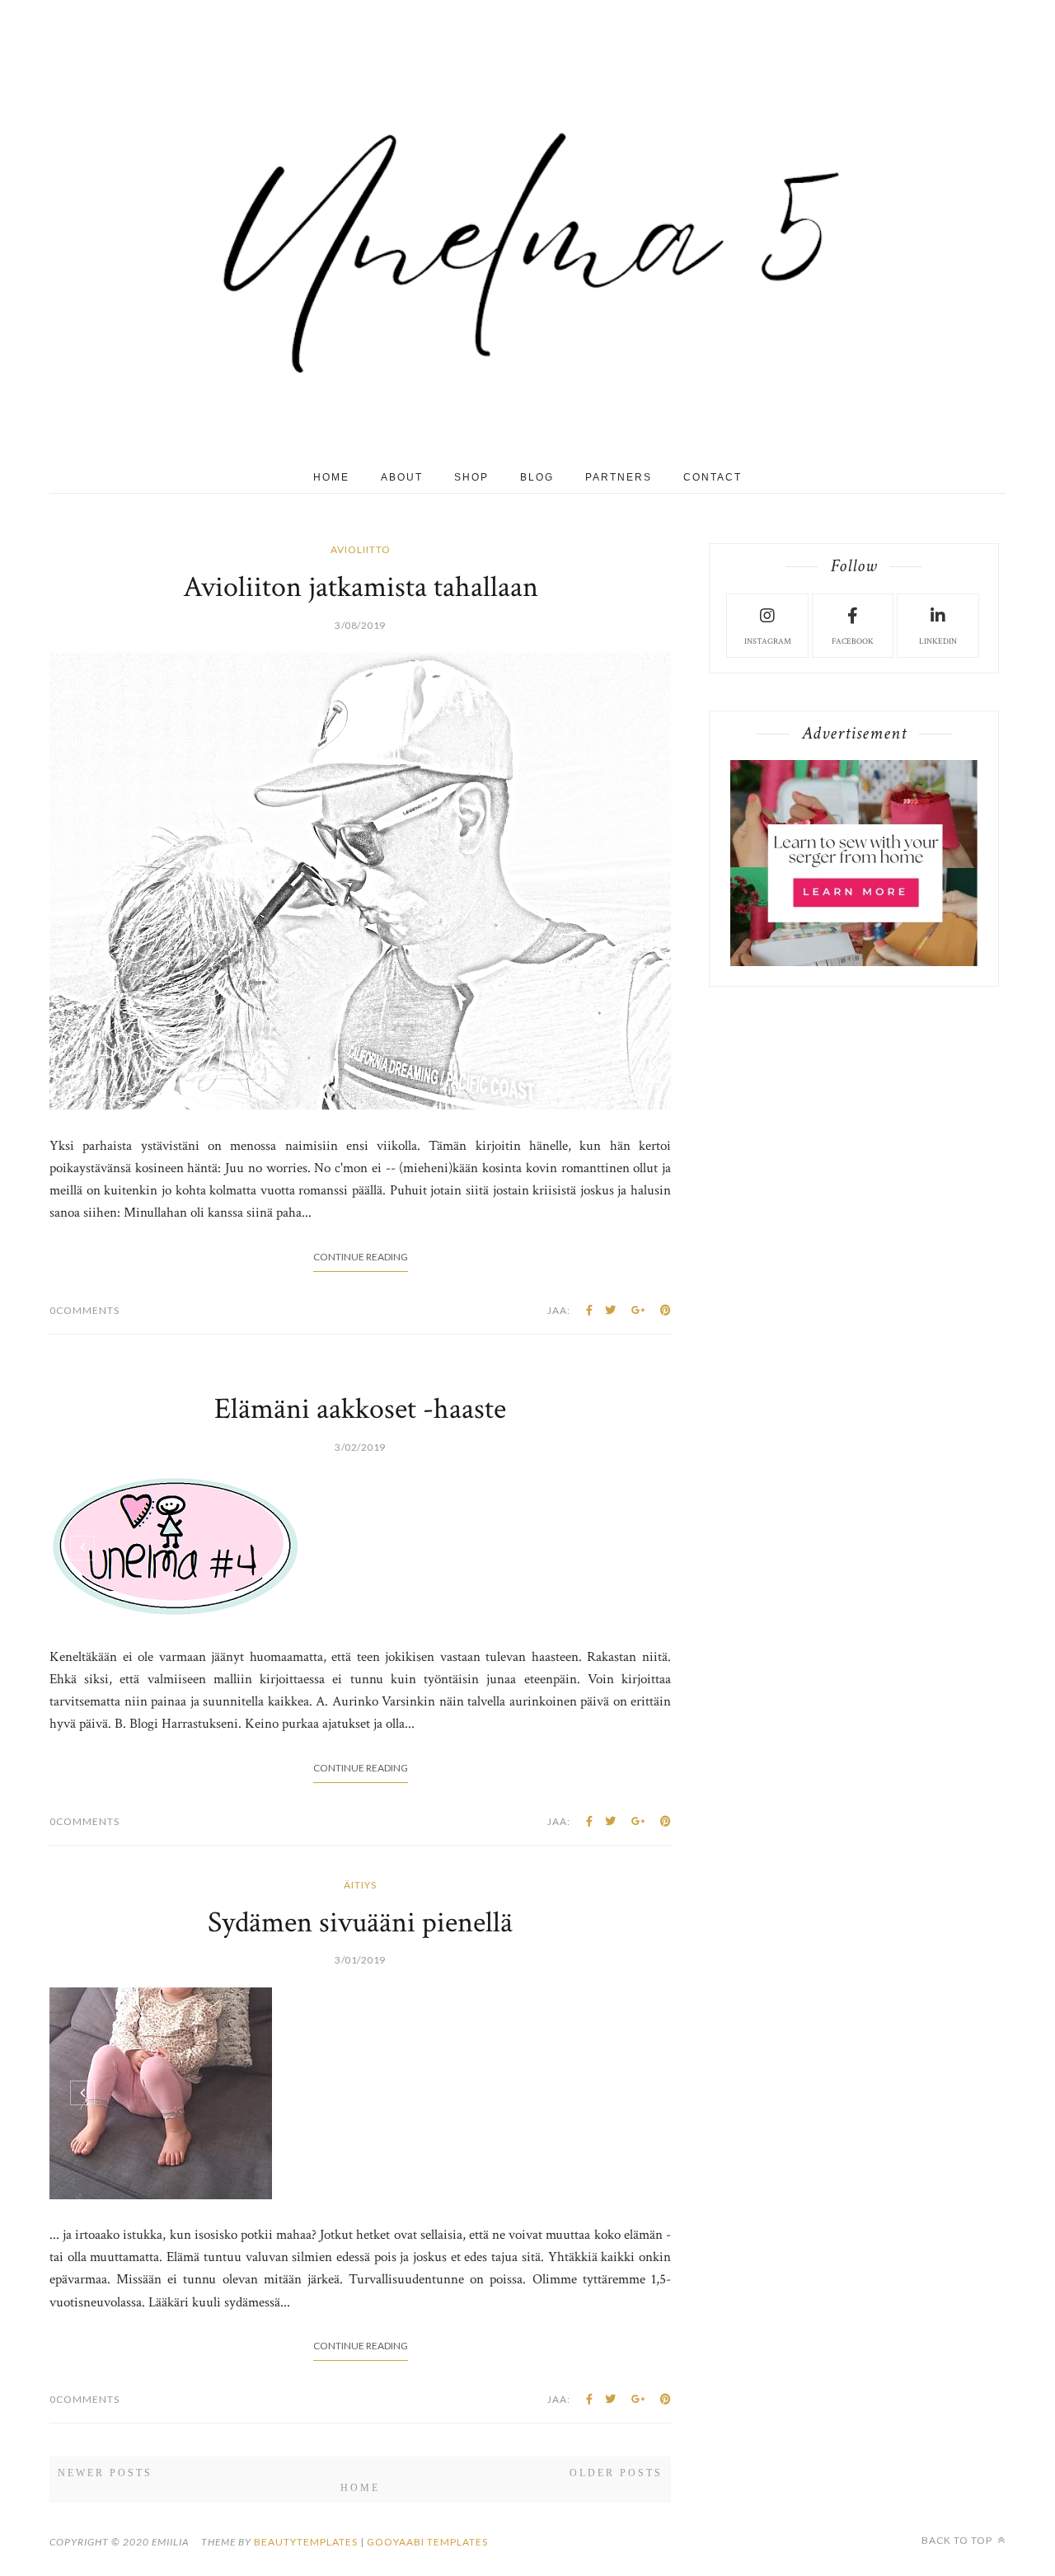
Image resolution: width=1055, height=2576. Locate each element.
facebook (853, 642)
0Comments (84, 1310)
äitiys (360, 1885)
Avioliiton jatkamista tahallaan (361, 587)
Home (331, 477)
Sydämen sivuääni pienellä (360, 1923)
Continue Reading (361, 1257)
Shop (471, 477)
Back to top (958, 2540)
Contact (713, 477)
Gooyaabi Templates (427, 2542)
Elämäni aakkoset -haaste (360, 1409)
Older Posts (616, 2473)
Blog (537, 477)
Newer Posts (105, 2473)
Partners (619, 477)
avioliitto (361, 549)
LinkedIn (938, 642)
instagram (768, 642)
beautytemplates (306, 2542)
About (402, 477)
